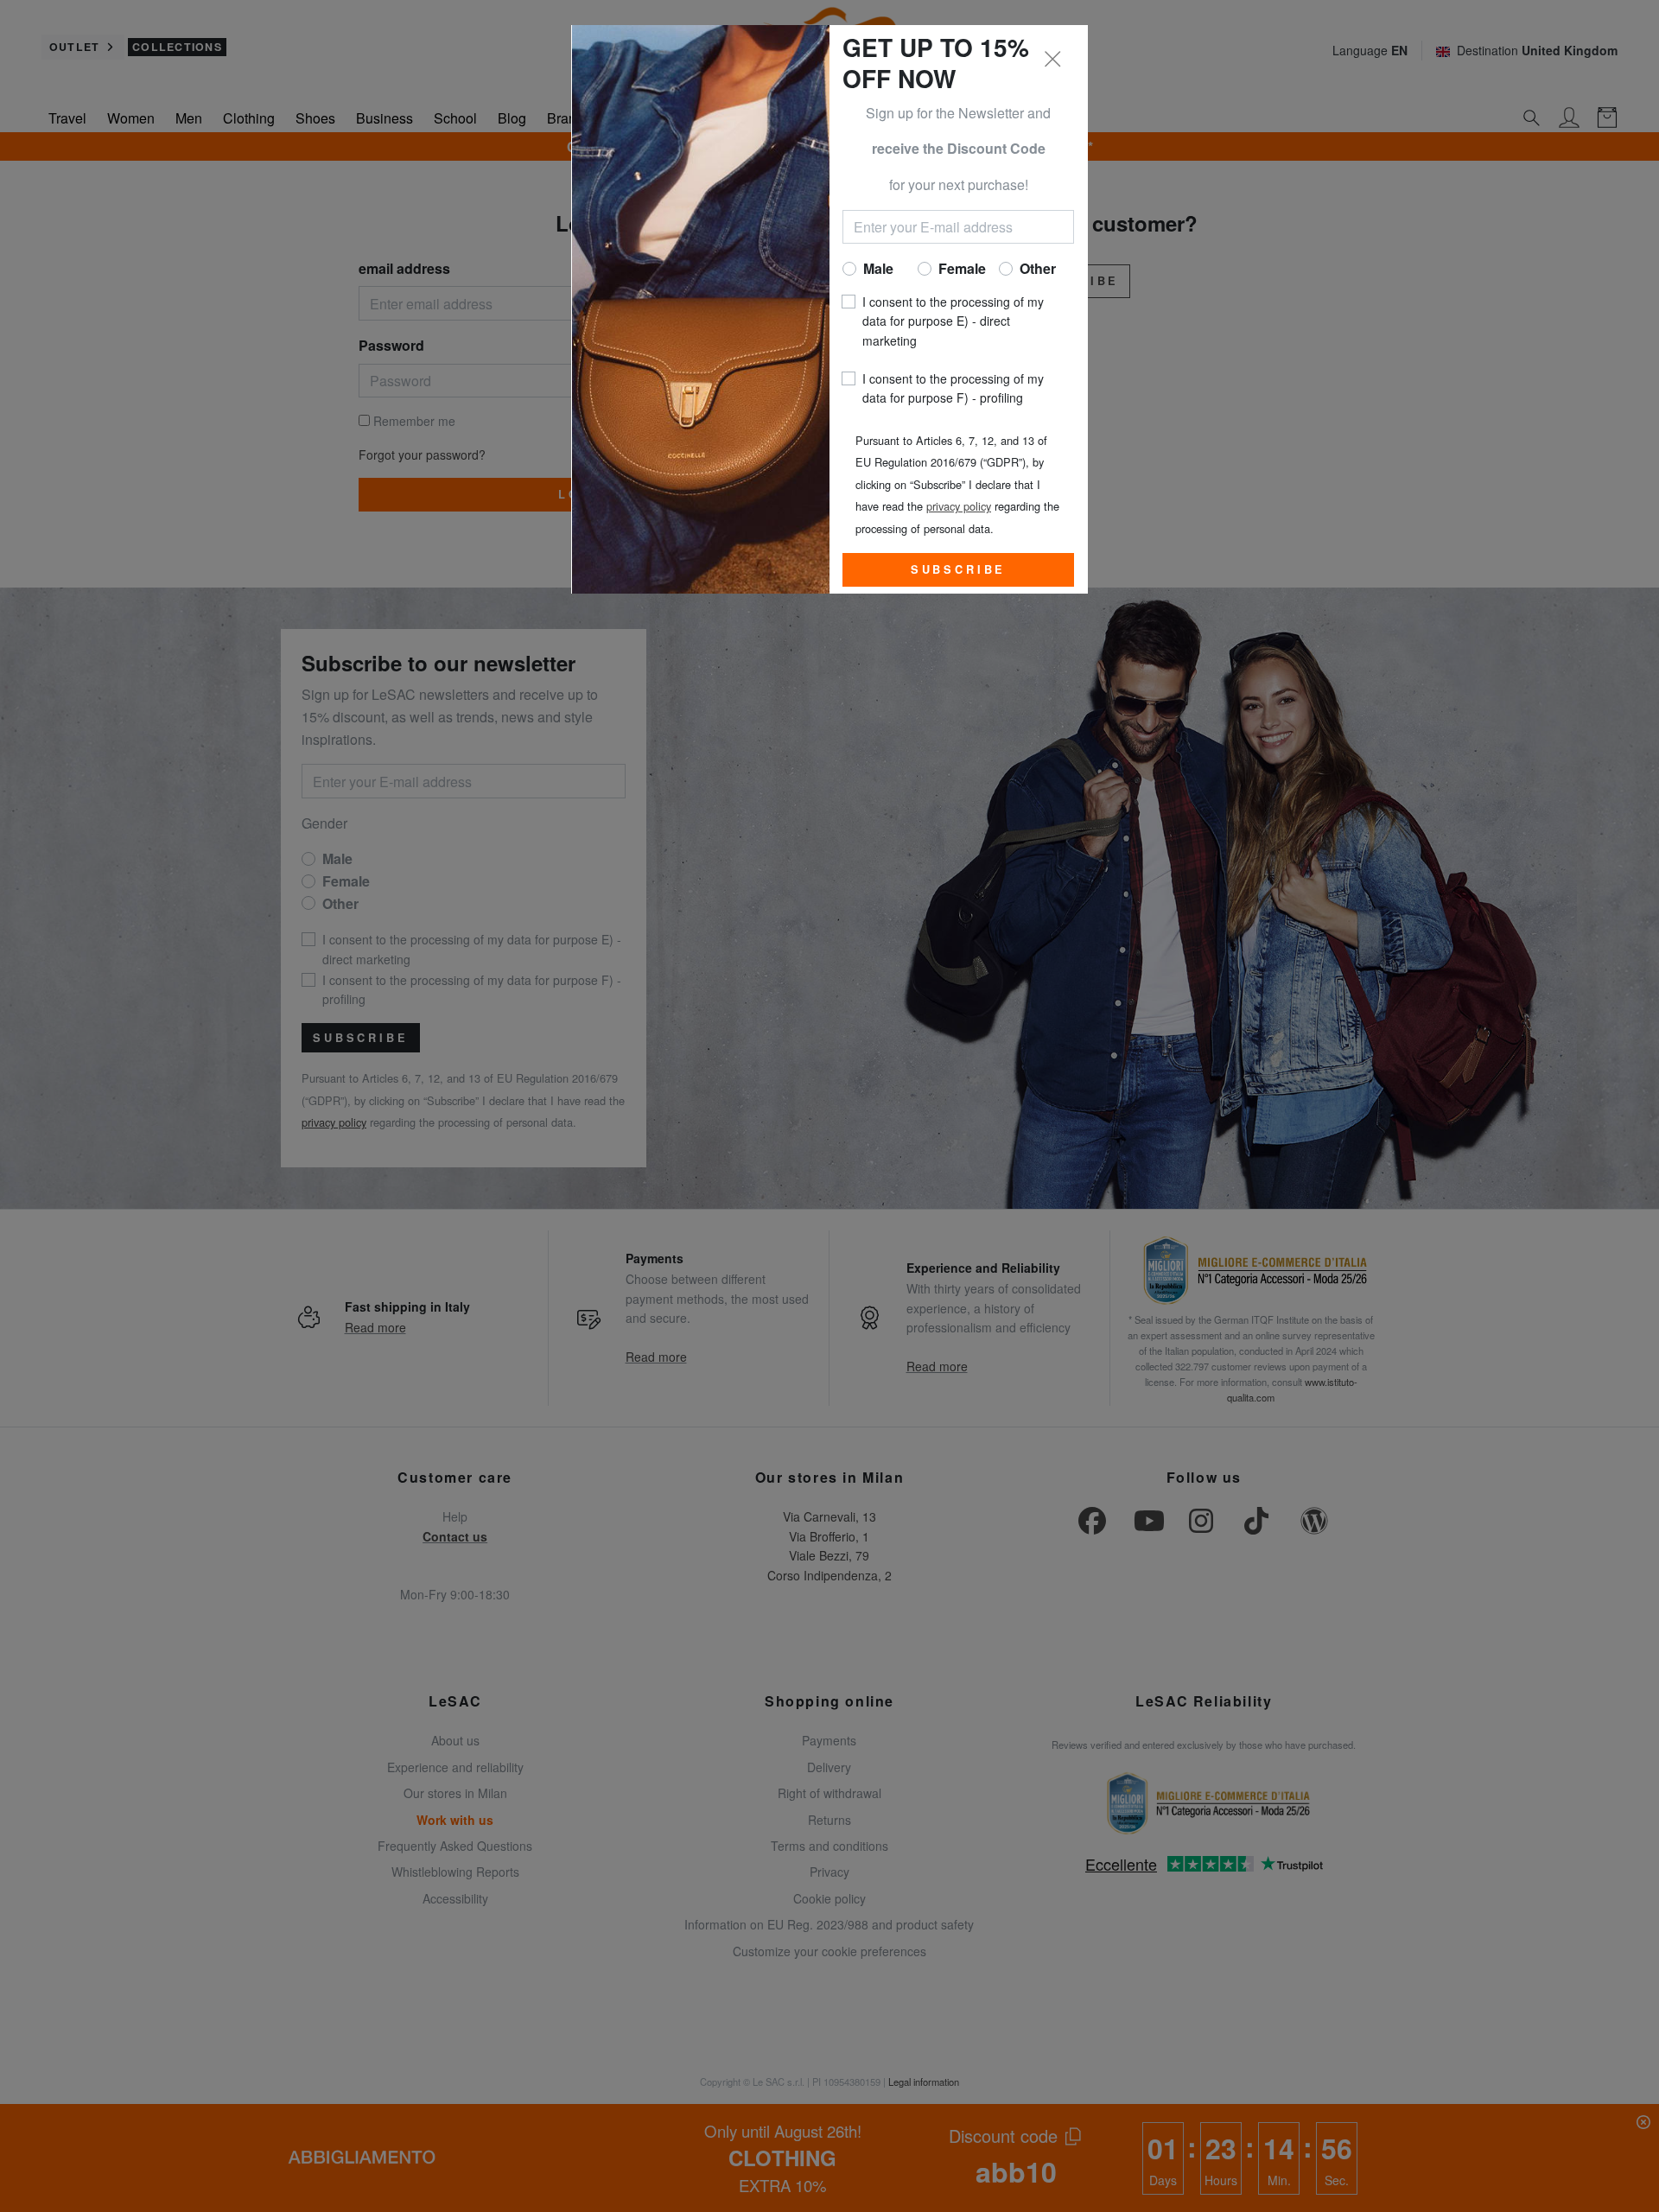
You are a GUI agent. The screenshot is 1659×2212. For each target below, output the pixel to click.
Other (1038, 268)
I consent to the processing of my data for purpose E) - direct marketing (953, 321)
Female (962, 268)
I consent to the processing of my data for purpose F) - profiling (953, 388)
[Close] (1053, 60)
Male (878, 268)
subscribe (959, 569)
